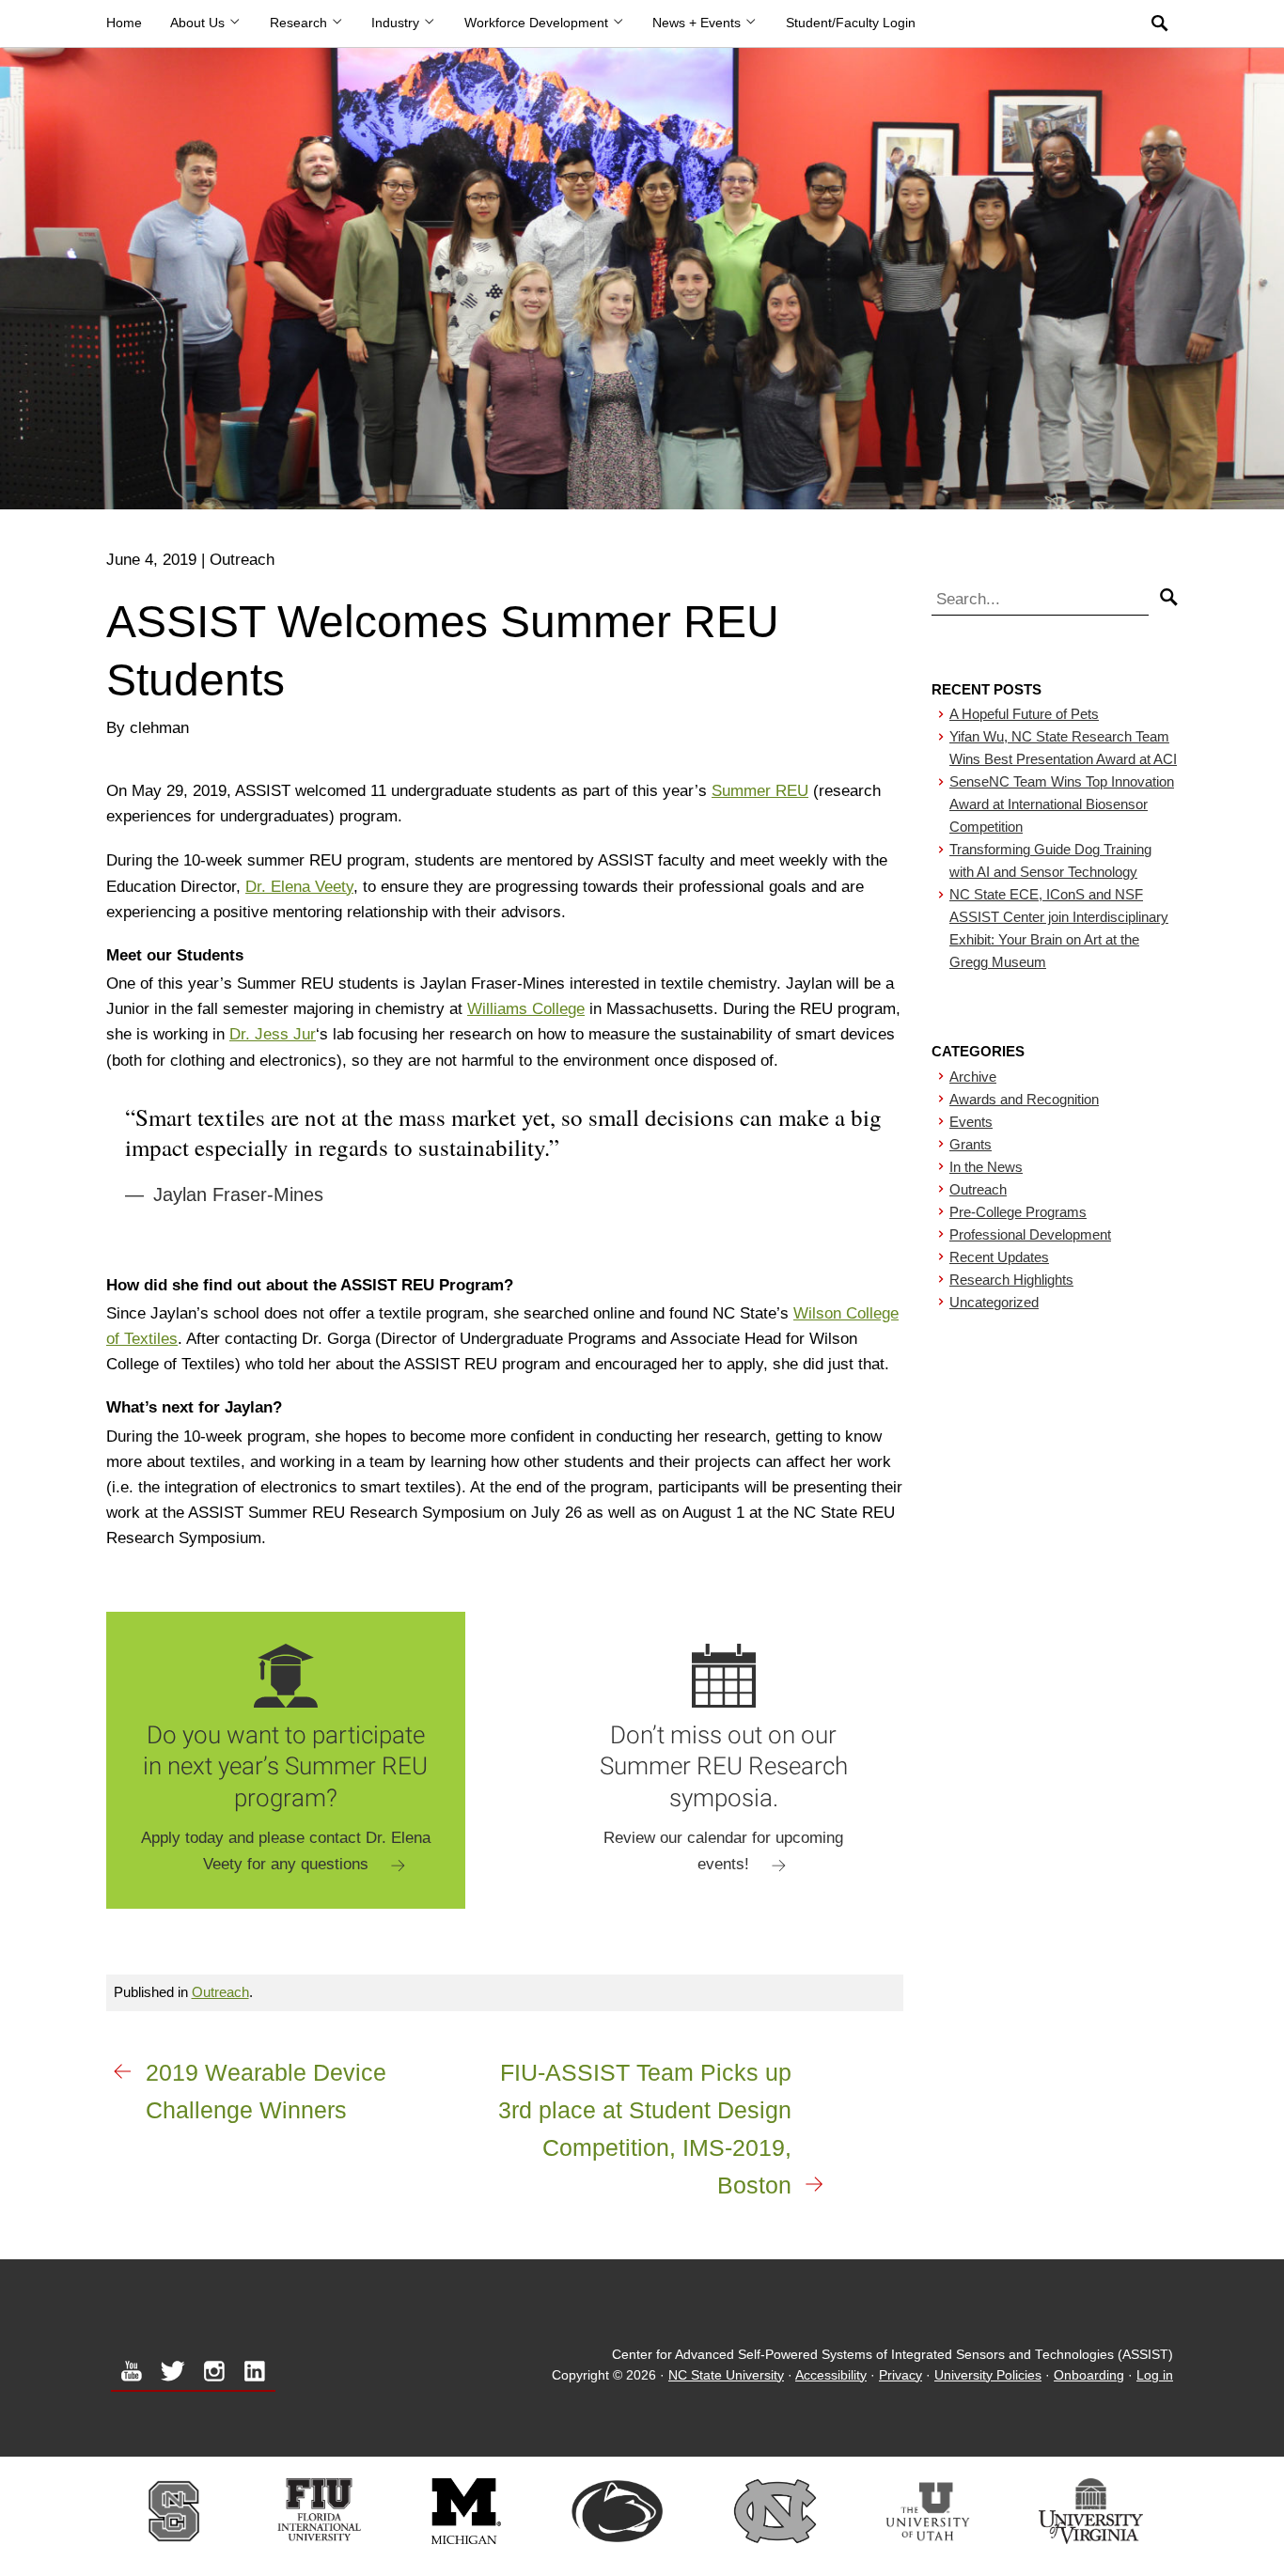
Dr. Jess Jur (273, 1034)
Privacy (900, 2375)
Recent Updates (999, 1257)
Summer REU (760, 791)
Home (124, 23)
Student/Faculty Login (851, 23)
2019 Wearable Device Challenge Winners (266, 2091)
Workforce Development (538, 23)
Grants (971, 1144)
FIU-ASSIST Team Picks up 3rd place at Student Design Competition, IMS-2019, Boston (645, 2129)
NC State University (726, 2375)
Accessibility (831, 2375)
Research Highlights (1011, 1280)
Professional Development (1030, 1234)
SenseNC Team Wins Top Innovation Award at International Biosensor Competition (1062, 804)
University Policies (988, 2375)
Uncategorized (994, 1302)
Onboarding (1089, 2375)
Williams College (526, 1009)
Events (971, 1122)
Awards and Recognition (1024, 1099)
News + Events (698, 23)
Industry (397, 23)
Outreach (220, 1992)
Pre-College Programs (1018, 1212)
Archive (973, 1077)
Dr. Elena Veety (299, 887)
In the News (986, 1167)
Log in (1155, 2375)
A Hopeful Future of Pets (1024, 714)
